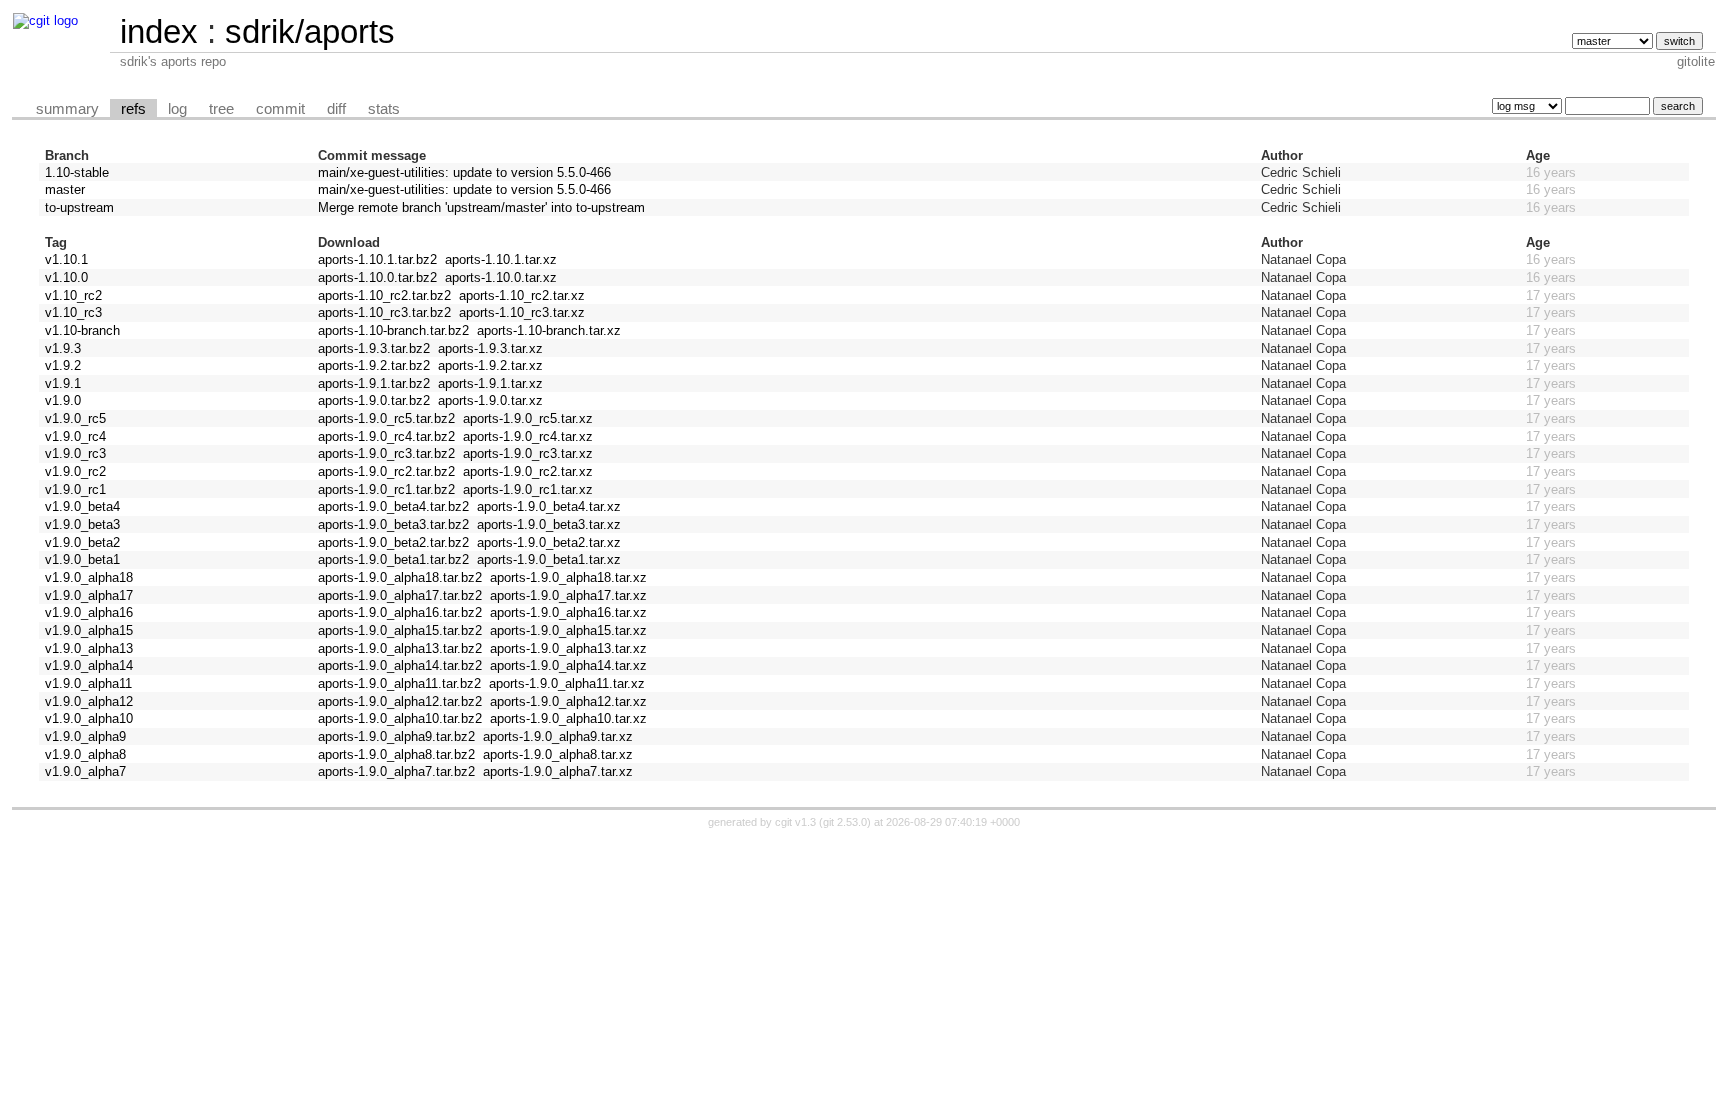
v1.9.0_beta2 (82, 542)
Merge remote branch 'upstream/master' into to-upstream (481, 207)
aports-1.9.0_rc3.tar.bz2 (386, 453)
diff (336, 109)
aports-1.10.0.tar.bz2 (377, 277)
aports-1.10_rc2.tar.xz (522, 295)
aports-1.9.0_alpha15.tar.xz (568, 630)
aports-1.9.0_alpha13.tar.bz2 (400, 648)
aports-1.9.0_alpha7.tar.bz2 (396, 771)
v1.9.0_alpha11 (88, 683)
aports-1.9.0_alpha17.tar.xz (568, 595)
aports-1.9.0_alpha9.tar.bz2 (396, 736)
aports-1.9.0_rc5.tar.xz (528, 418)
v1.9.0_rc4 (75, 436)
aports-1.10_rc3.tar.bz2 (384, 312)
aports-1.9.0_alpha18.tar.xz (568, 577)
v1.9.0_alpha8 (85, 754)
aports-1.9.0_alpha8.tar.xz (558, 754)
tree (221, 109)
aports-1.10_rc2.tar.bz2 (384, 295)
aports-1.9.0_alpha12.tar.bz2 (400, 701)
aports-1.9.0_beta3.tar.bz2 (393, 524)
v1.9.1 (63, 383)
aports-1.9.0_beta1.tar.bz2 (393, 559)
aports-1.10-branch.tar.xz (549, 330)
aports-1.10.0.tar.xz (501, 277)
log (177, 109)
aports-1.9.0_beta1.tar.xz (549, 559)
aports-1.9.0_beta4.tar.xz (549, 506)
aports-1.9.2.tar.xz (490, 365)
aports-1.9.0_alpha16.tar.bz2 (400, 612)
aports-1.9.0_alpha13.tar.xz (568, 648)
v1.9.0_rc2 (75, 471)
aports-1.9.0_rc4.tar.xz (528, 436)
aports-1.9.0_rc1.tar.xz (528, 489)
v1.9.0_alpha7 (85, 771)
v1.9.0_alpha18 (89, 577)
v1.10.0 (66, 277)
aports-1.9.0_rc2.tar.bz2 (386, 471)
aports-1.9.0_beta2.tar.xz (549, 542)
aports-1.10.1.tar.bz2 (377, 259)
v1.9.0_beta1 (82, 559)
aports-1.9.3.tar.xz (490, 348)
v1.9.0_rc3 (75, 453)
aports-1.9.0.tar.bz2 (374, 400)
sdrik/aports (310, 31)
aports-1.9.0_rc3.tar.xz (528, 453)
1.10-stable (77, 172)
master (65, 189)
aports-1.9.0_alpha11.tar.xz (567, 683)
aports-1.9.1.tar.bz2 (374, 383)
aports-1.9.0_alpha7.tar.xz (558, 771)
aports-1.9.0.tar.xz (490, 400)
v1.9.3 (63, 348)
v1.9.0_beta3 (82, 524)
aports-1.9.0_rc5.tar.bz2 (386, 418)
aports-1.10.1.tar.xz (501, 259)
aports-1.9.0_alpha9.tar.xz (558, 736)
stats (384, 109)
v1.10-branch (82, 330)
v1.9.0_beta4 (82, 506)
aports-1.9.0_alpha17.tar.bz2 (400, 595)
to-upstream (79, 207)
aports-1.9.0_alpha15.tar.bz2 (400, 630)
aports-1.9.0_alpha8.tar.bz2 (396, 754)
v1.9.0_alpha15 (89, 630)
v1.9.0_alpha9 (85, 736)
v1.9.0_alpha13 (89, 648)
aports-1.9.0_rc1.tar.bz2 (386, 489)
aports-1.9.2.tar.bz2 (374, 365)
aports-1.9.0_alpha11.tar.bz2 (399, 683)
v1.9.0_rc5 (75, 418)
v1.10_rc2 (73, 295)
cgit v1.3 (795, 822)
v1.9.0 (63, 400)
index (159, 31)
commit (280, 109)
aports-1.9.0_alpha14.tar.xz (568, 665)
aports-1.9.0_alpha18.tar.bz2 (400, 577)
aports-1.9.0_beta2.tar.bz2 (393, 542)
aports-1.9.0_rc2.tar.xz (528, 471)
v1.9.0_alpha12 (89, 701)
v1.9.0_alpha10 (89, 718)
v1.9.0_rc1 (75, 489)
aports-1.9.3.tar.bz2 (374, 348)
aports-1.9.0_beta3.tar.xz (549, 524)
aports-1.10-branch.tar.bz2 (393, 330)
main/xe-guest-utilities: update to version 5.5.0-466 (464, 172)
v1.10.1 (66, 259)
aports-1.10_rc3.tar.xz (522, 312)
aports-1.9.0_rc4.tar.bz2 (386, 436)
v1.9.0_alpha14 (89, 665)
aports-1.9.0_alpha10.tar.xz (568, 718)
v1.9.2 (63, 365)
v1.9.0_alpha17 (89, 595)
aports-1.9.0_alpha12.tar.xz (568, 701)
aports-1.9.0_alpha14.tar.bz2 (400, 665)
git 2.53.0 (845, 822)
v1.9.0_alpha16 (89, 612)
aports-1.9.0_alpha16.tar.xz (568, 612)
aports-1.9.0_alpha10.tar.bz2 (400, 718)
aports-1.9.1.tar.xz (490, 383)
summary (67, 109)
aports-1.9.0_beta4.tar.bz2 (393, 506)
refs (133, 109)
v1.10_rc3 (73, 312)
